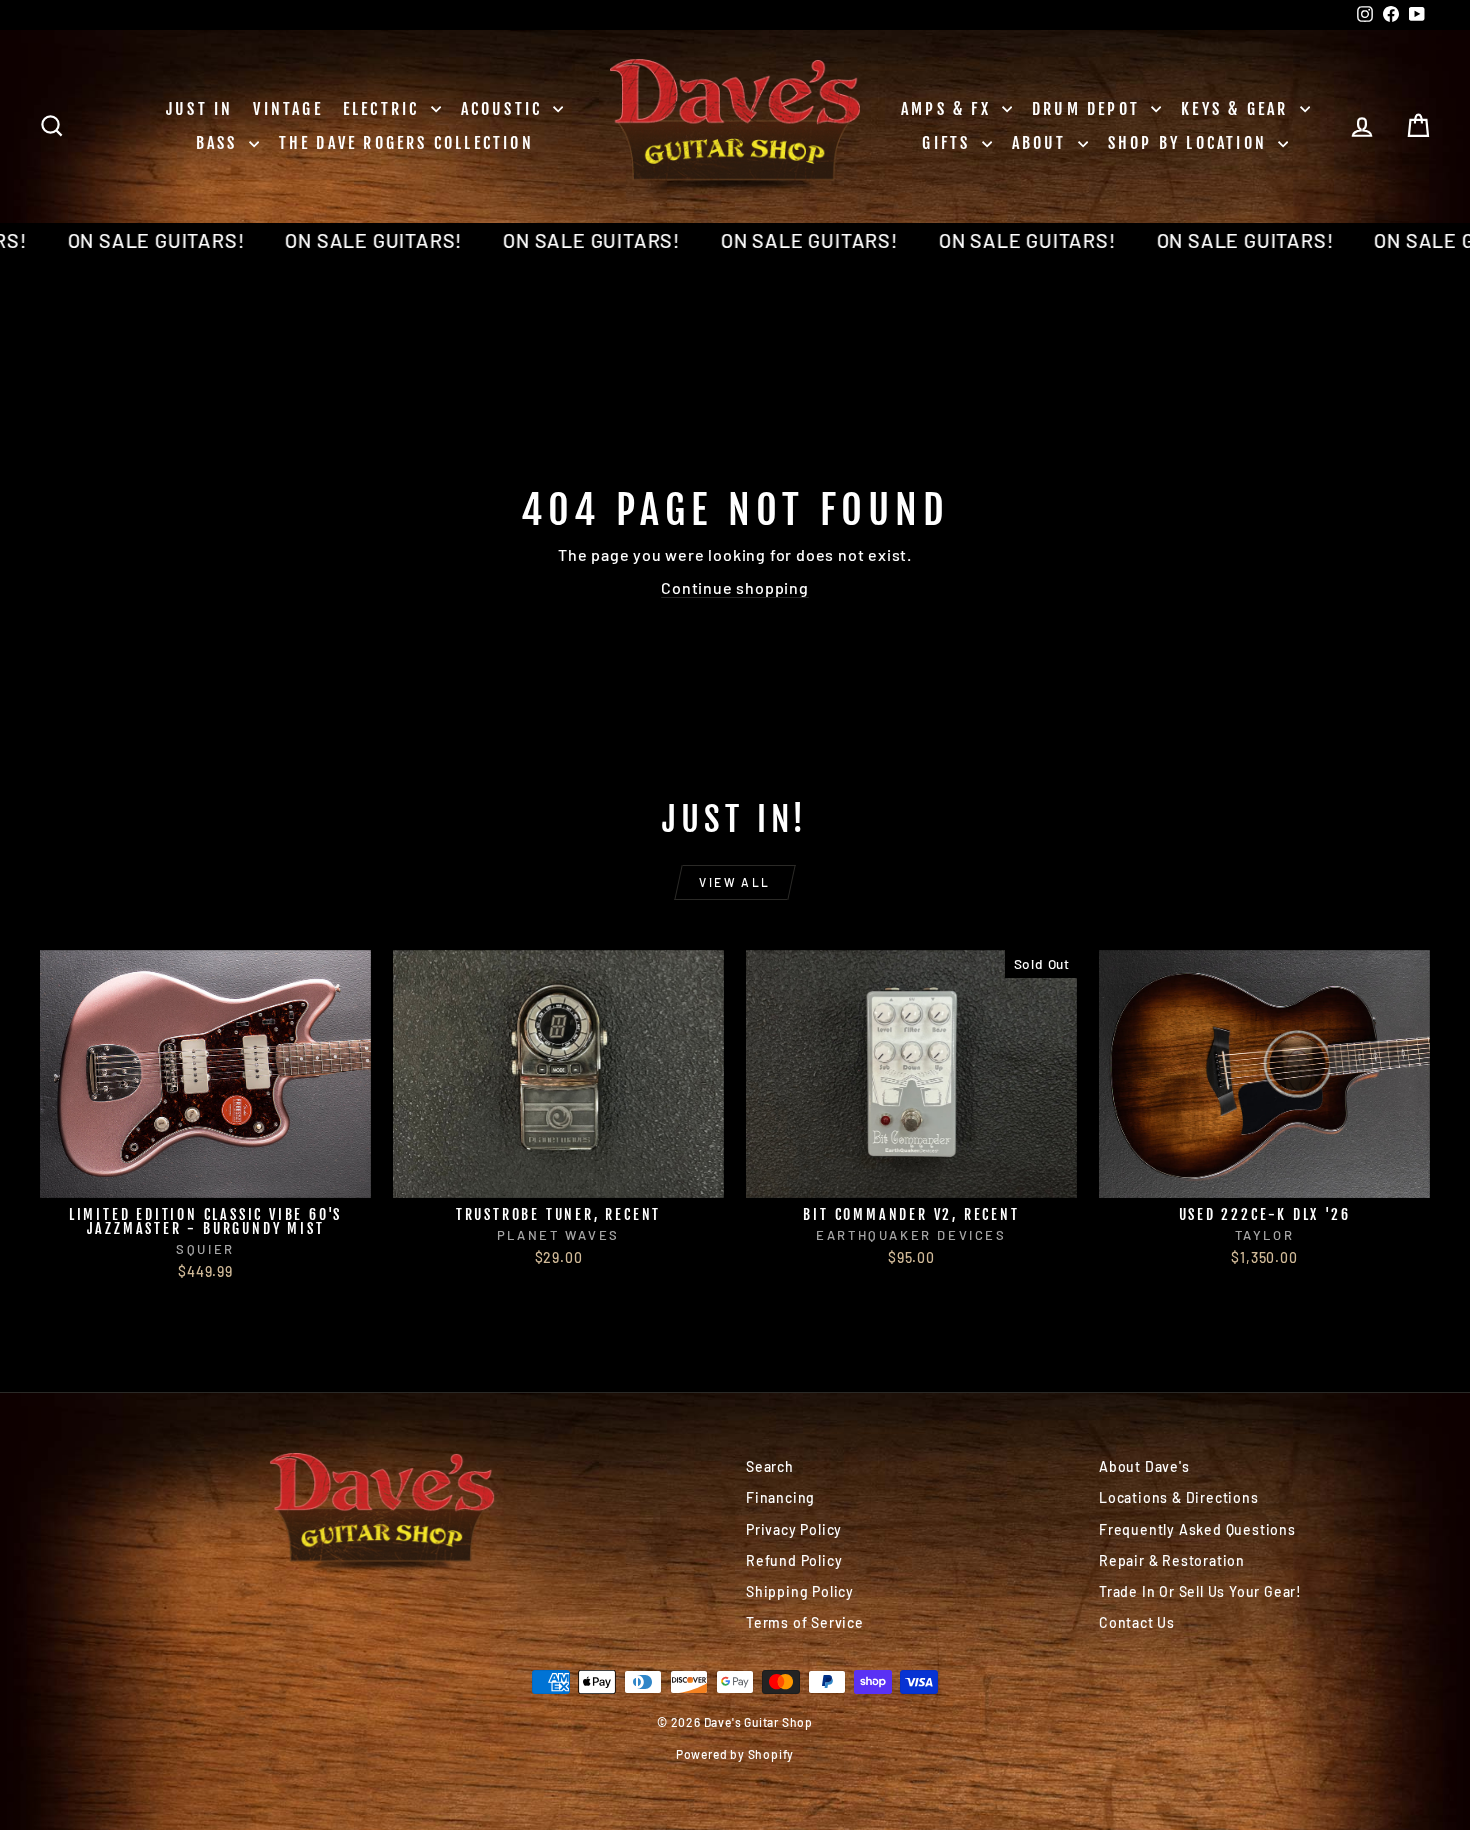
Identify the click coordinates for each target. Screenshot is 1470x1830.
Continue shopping (735, 587)
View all (734, 882)
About (1042, 143)
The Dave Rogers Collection (406, 143)
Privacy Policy (794, 1529)
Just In (199, 109)
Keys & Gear (1237, 109)
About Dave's (1144, 1466)
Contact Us (1137, 1622)
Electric (384, 109)
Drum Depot (1089, 109)
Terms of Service (805, 1622)
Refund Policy (794, 1560)
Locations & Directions (1179, 1497)
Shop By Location (1190, 143)
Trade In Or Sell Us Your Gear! (1200, 1591)
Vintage (287, 109)
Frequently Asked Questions (1197, 1529)
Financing (780, 1497)
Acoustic (505, 109)
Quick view (205, 1176)
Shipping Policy (800, 1591)
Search (770, 1466)
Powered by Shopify (735, 1754)
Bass (220, 143)
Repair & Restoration (1172, 1560)
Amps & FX (949, 109)
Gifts (949, 143)
